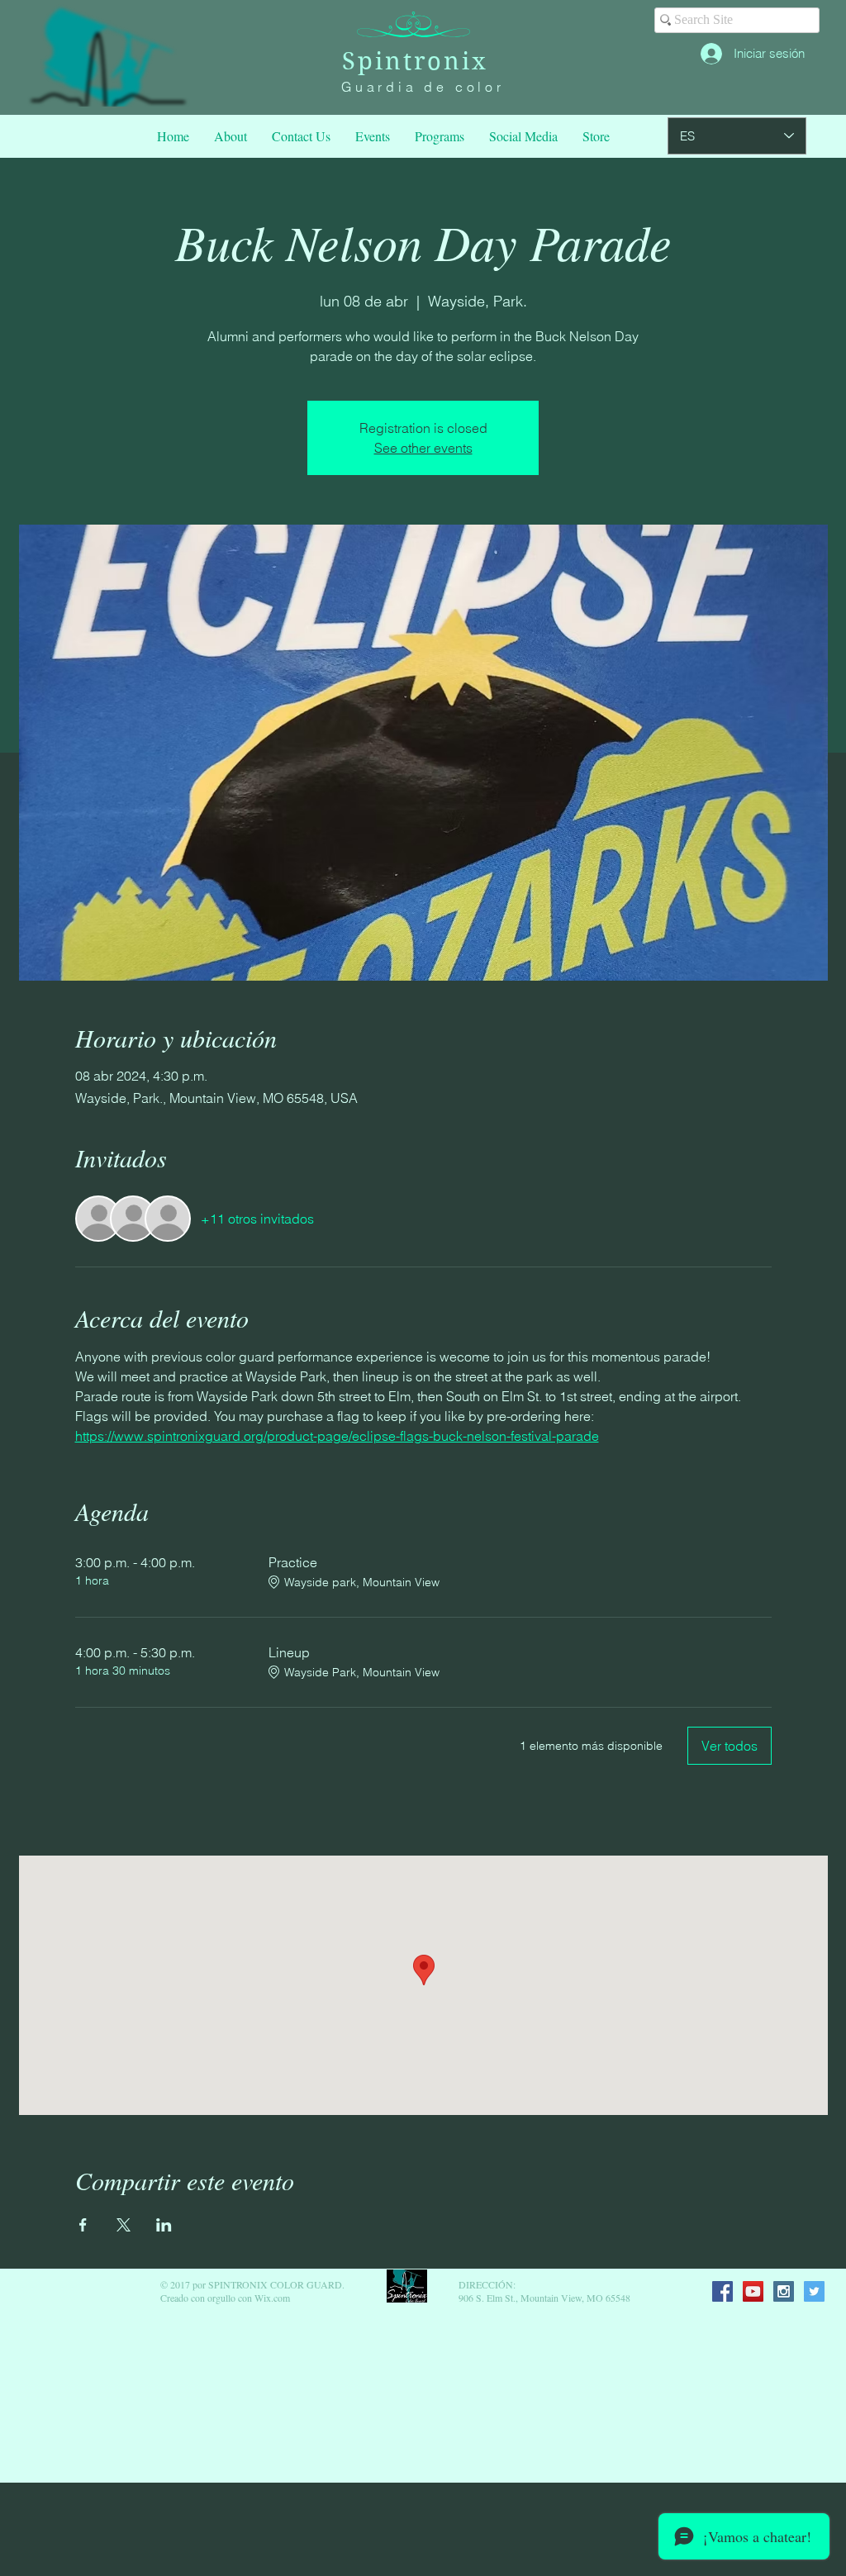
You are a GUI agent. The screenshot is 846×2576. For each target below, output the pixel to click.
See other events (423, 448)
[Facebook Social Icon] (722, 2291)
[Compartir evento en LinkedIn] (164, 2225)
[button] (440, 136)
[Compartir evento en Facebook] (83, 2225)
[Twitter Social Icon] (814, 2291)
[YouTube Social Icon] (753, 2291)
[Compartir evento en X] (124, 2225)
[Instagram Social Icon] (784, 2291)
